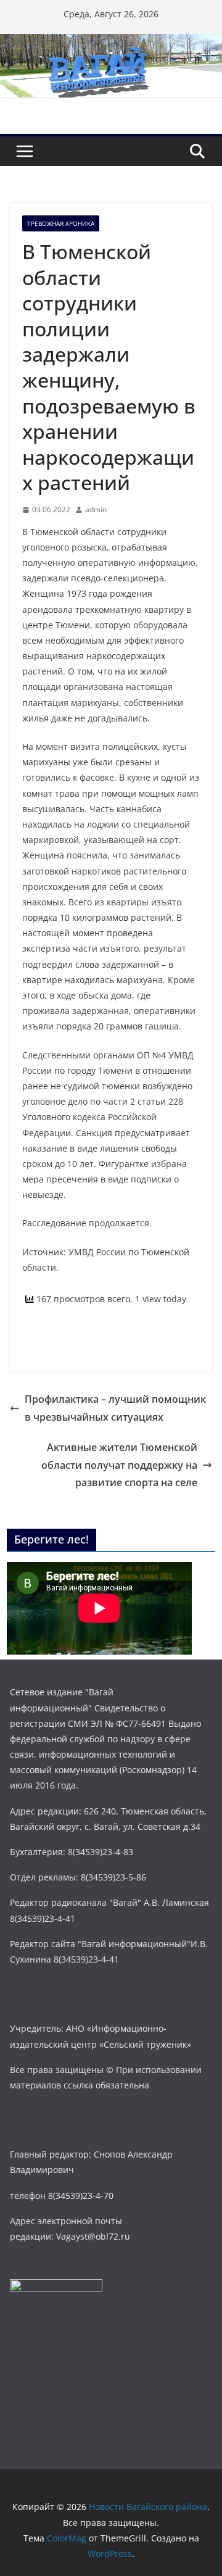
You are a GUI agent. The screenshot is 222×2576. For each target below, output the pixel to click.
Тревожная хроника (61, 223)
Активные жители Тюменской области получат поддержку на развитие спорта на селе (119, 1465)
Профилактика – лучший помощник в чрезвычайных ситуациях (115, 1408)
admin (96, 509)
